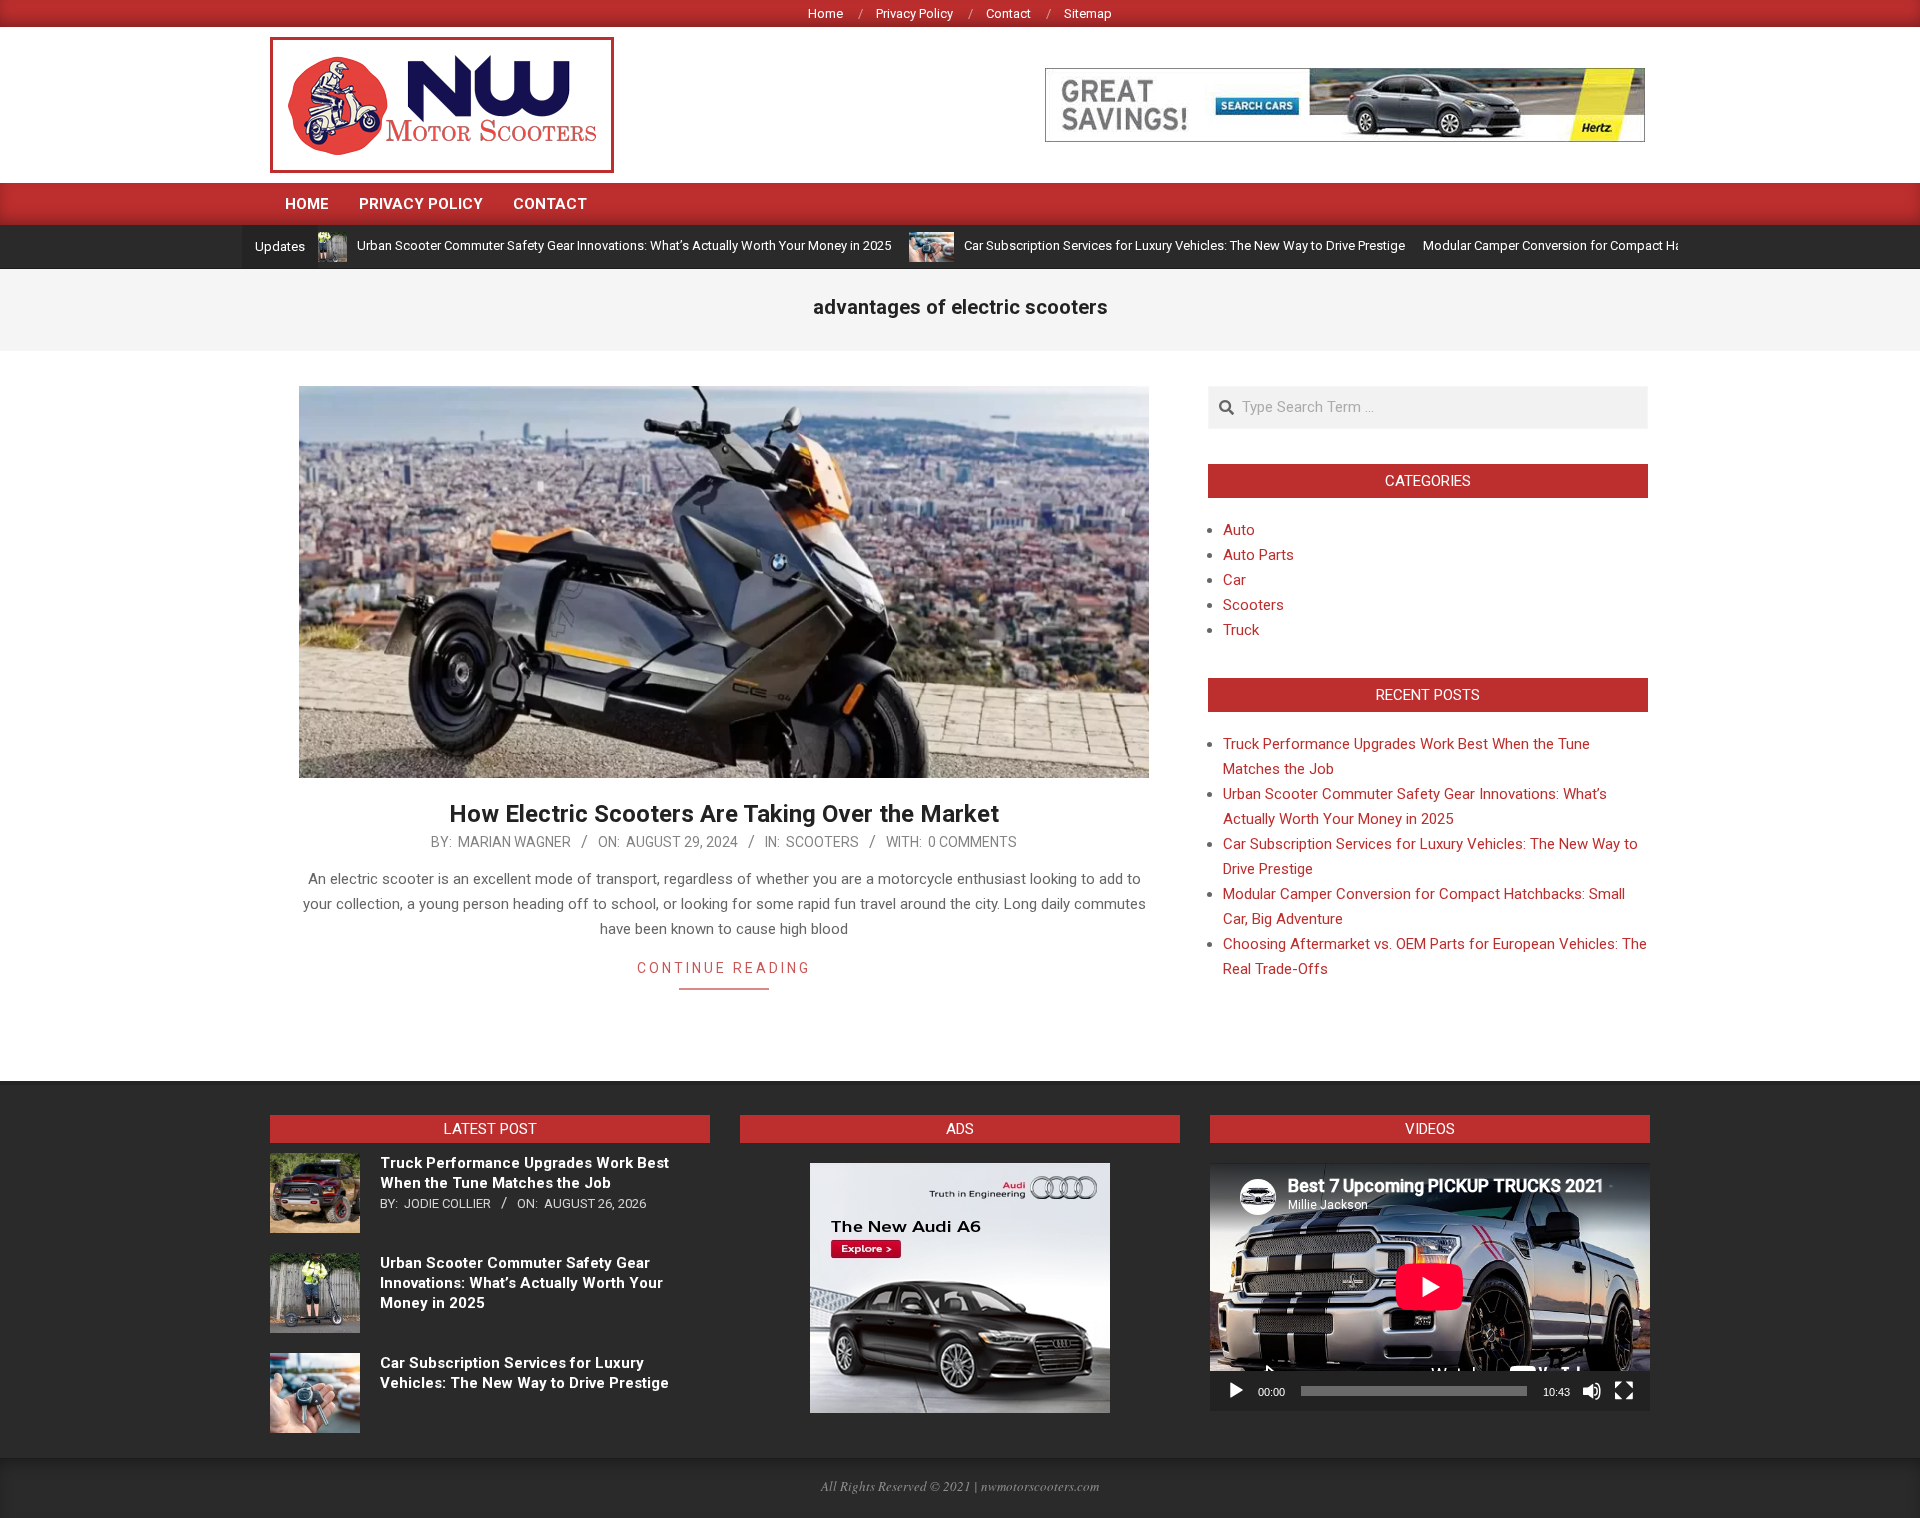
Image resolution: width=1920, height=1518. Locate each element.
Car (1234, 580)
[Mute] (1592, 1391)
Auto (1239, 530)
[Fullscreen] (1624, 1391)
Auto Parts (1258, 555)
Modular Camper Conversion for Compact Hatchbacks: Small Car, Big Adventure (1605, 245)
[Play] (1236, 1391)
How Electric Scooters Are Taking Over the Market (724, 814)
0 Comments (972, 842)
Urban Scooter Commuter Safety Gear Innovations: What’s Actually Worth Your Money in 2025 (577, 245)
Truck (1241, 630)
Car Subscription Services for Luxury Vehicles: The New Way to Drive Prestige (1137, 245)
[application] (1430, 1287)
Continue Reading (724, 968)
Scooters (822, 842)
